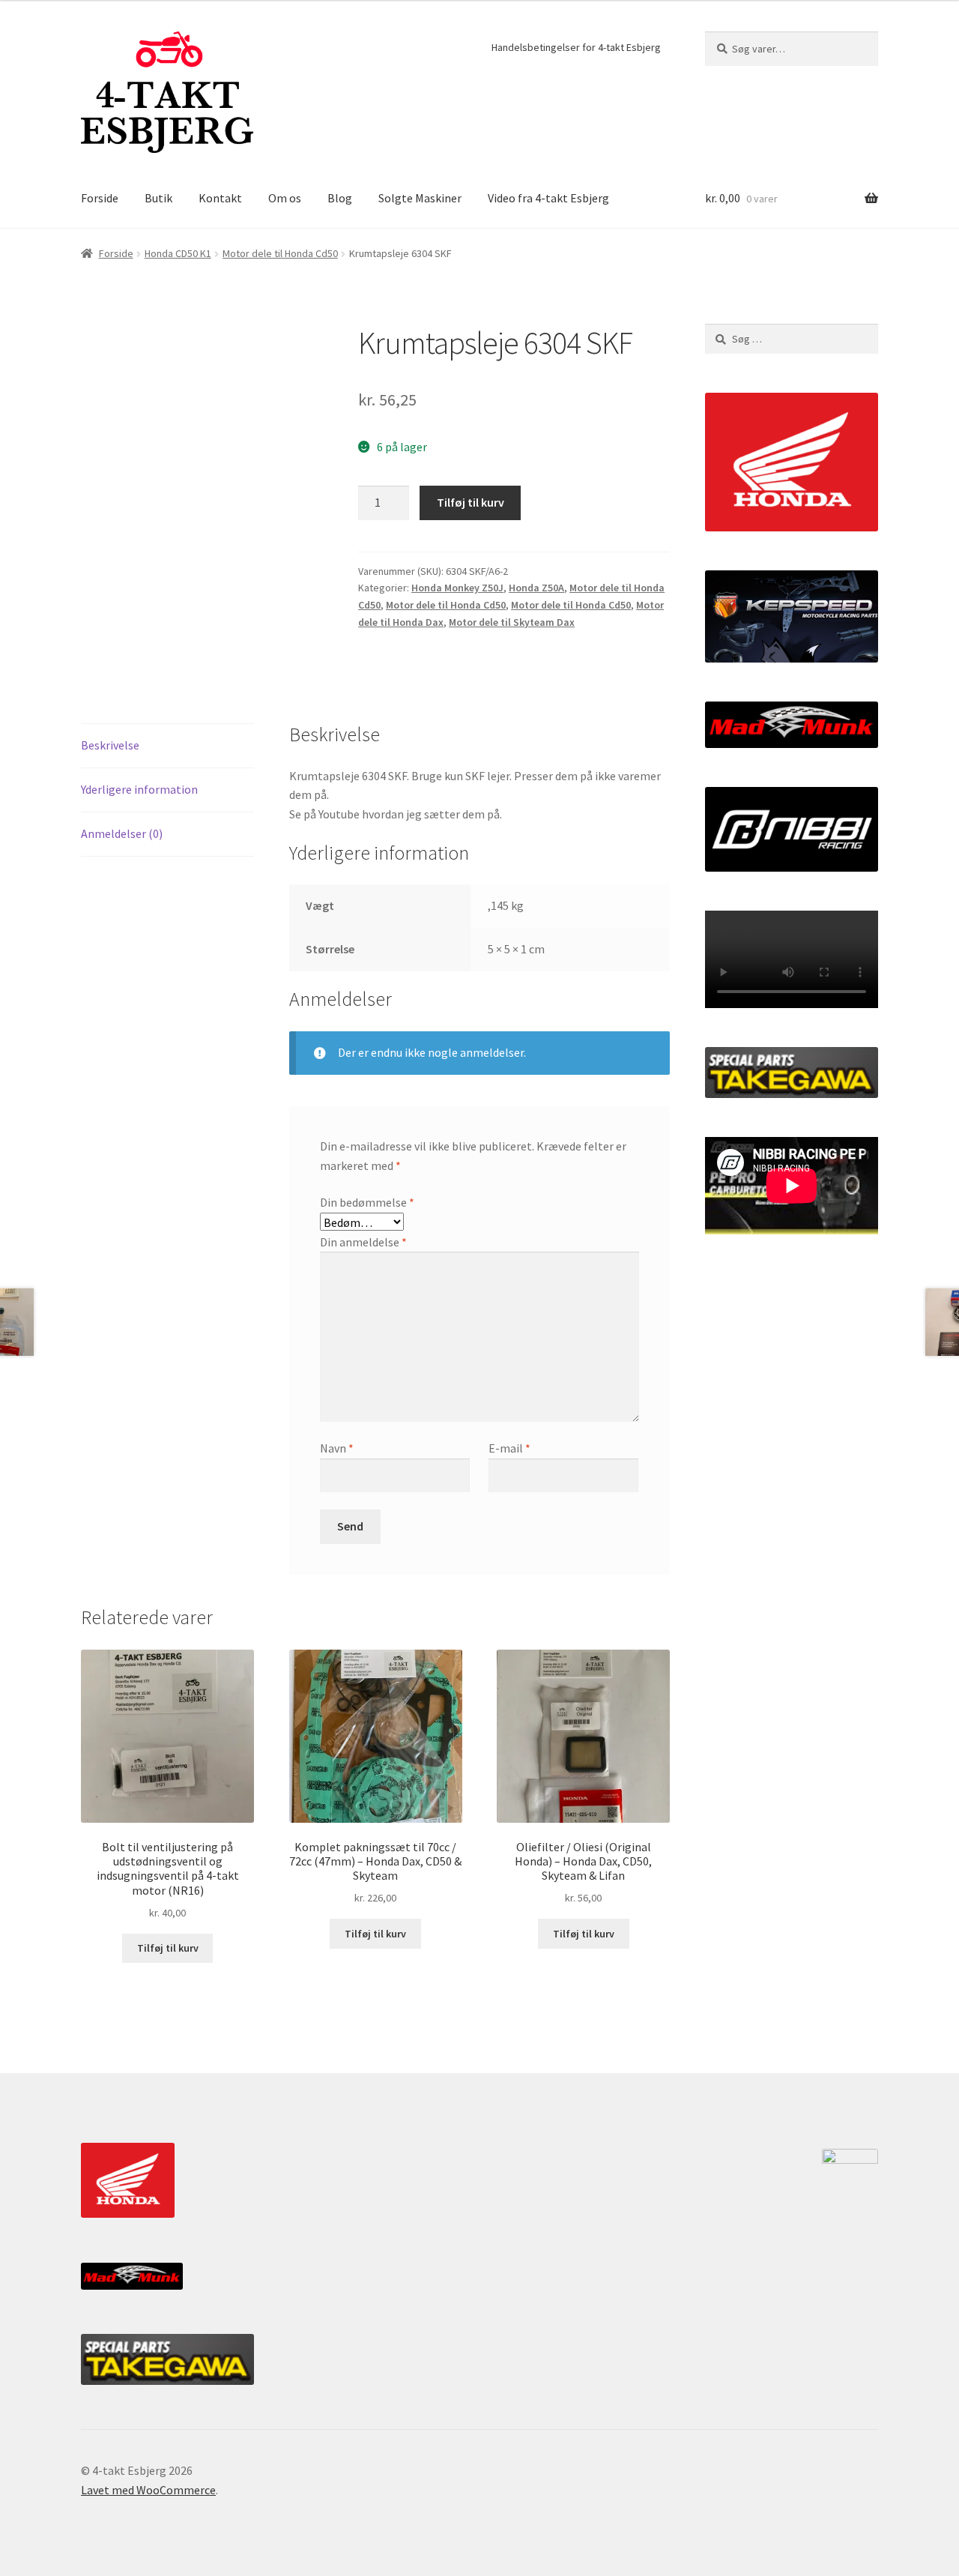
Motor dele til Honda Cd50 (280, 253)
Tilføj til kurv (471, 502)
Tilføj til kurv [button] (168, 1948)
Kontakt (220, 198)
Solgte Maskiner (420, 198)
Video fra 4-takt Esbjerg (548, 198)
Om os (285, 198)
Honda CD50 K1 (178, 253)
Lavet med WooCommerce (148, 2490)
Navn (337, 1448)
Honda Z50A (536, 588)
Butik (158, 198)
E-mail (509, 1448)
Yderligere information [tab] (139, 789)
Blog (340, 198)
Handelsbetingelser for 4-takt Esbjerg (576, 47)
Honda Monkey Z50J (457, 588)
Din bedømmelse (367, 1202)
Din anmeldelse (363, 1242)
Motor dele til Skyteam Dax (512, 622)
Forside (100, 198)
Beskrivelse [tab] (110, 745)
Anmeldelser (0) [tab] (122, 833)
